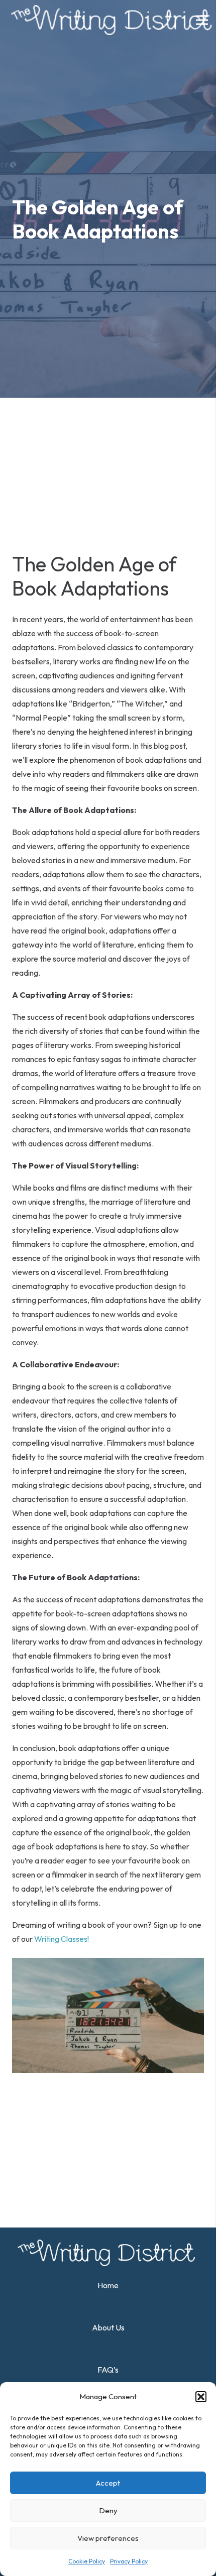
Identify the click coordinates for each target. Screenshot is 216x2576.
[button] (201, 2397)
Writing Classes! (62, 1939)
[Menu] (202, 20)
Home (108, 2285)
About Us (108, 2327)
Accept (108, 2483)
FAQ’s (108, 2370)
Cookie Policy (87, 2561)
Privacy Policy (129, 2561)
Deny (108, 2510)
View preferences (108, 2538)
